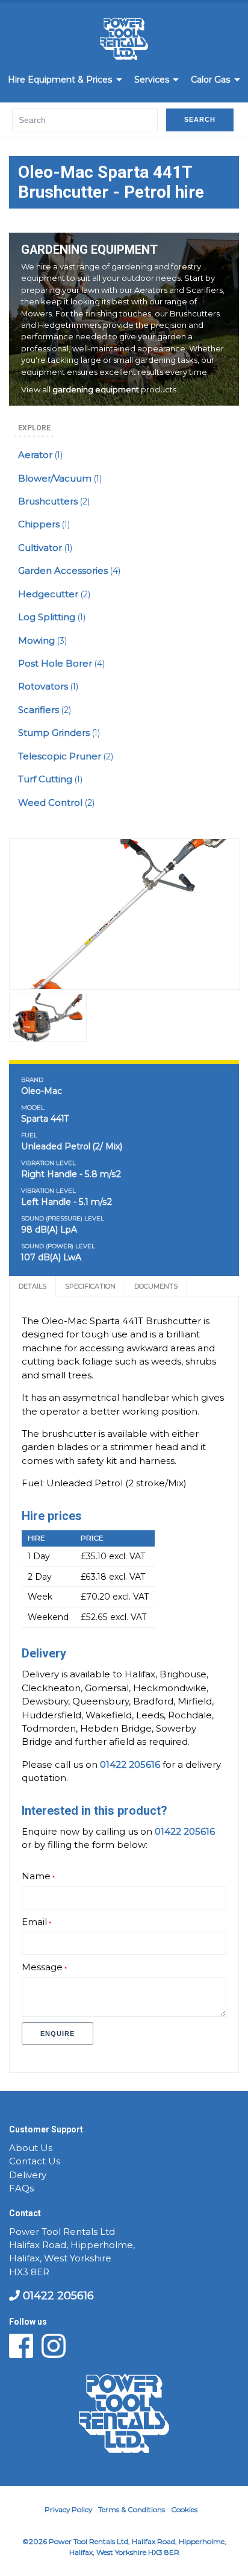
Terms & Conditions (132, 2509)
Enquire (57, 2034)
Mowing (42, 641)
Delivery (28, 2175)
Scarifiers (45, 710)
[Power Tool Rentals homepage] (124, 41)
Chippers (44, 524)
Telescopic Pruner (66, 756)
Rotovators (48, 686)
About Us (31, 2148)
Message (42, 1967)
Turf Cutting (50, 779)
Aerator (40, 455)
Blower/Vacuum (60, 479)
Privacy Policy (68, 2509)
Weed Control (56, 803)
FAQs (21, 2188)
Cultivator (45, 548)
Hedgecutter (54, 594)
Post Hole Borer (61, 664)
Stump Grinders (59, 733)
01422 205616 (57, 2296)
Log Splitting (52, 617)
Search (200, 119)
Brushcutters (54, 501)
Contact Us (35, 2161)
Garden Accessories (69, 571)
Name (36, 1876)
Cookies (184, 2509)
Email (34, 1922)
